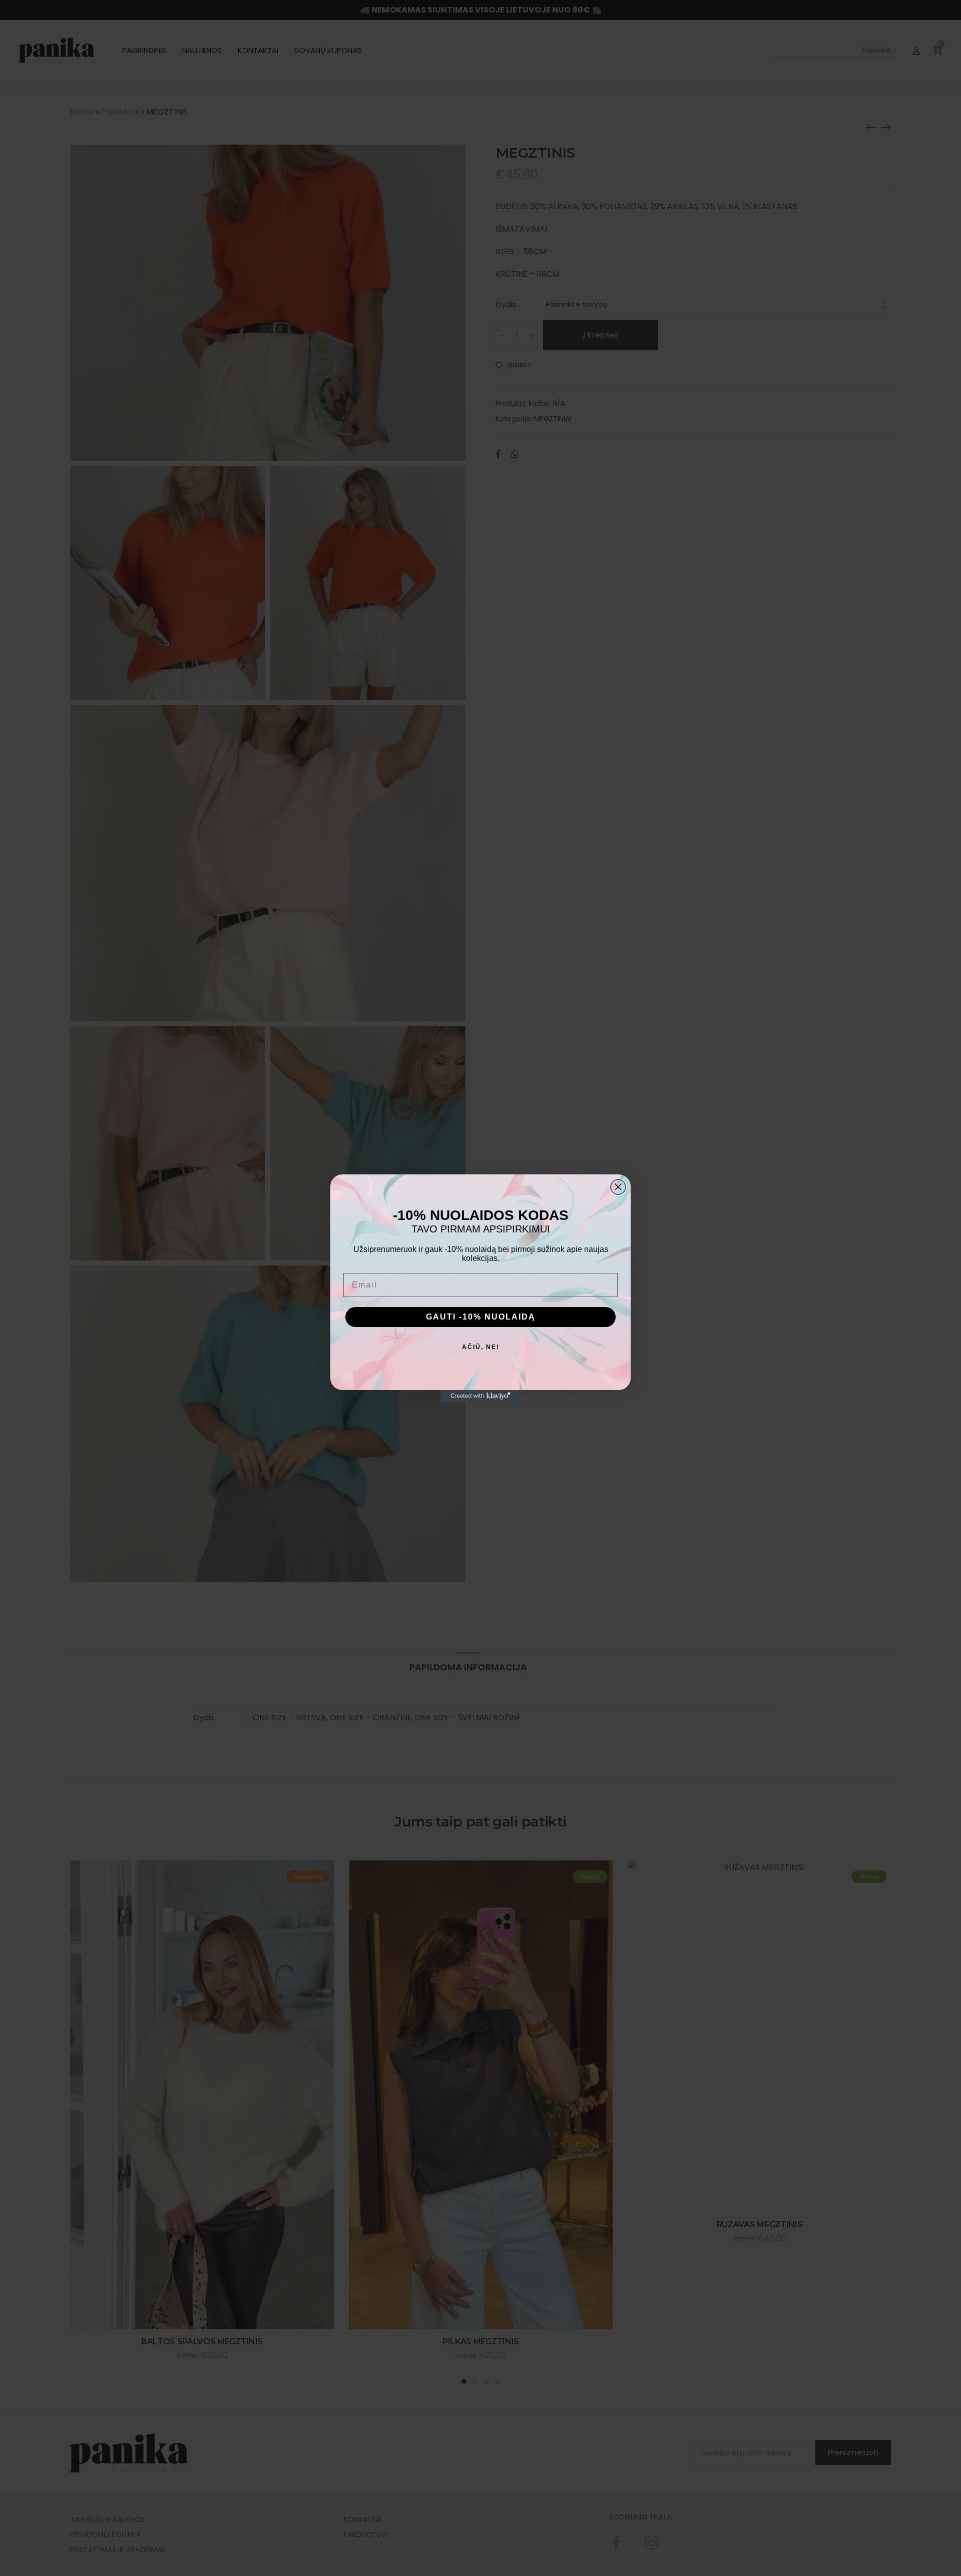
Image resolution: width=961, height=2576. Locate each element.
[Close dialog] (618, 1187)
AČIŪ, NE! (481, 1347)
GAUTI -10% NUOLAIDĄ (481, 1317)
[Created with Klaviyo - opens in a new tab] (480, 1396)
